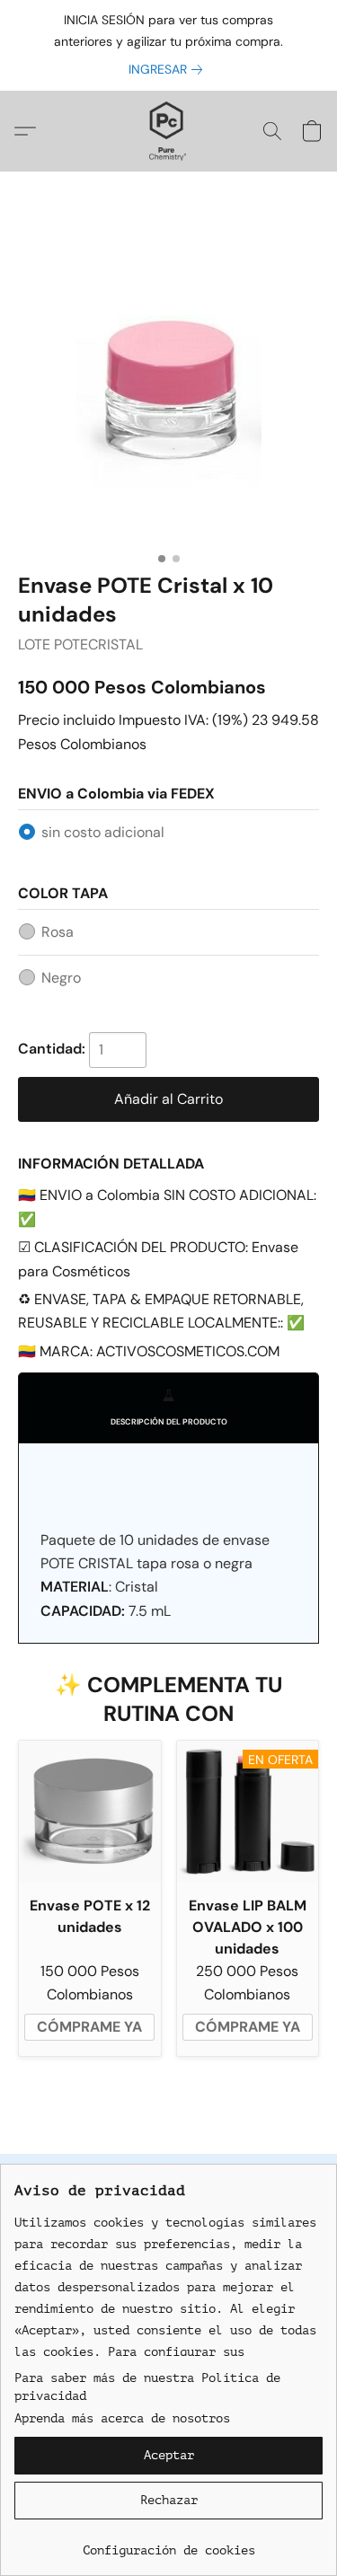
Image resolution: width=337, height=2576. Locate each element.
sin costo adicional (103, 832)
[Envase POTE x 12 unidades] (90, 1812)
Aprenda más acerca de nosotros (122, 2418)
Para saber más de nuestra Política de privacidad (147, 2387)
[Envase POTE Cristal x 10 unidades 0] (168, 394)
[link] (169, 69)
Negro (61, 978)
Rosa (58, 932)
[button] (168, 131)
